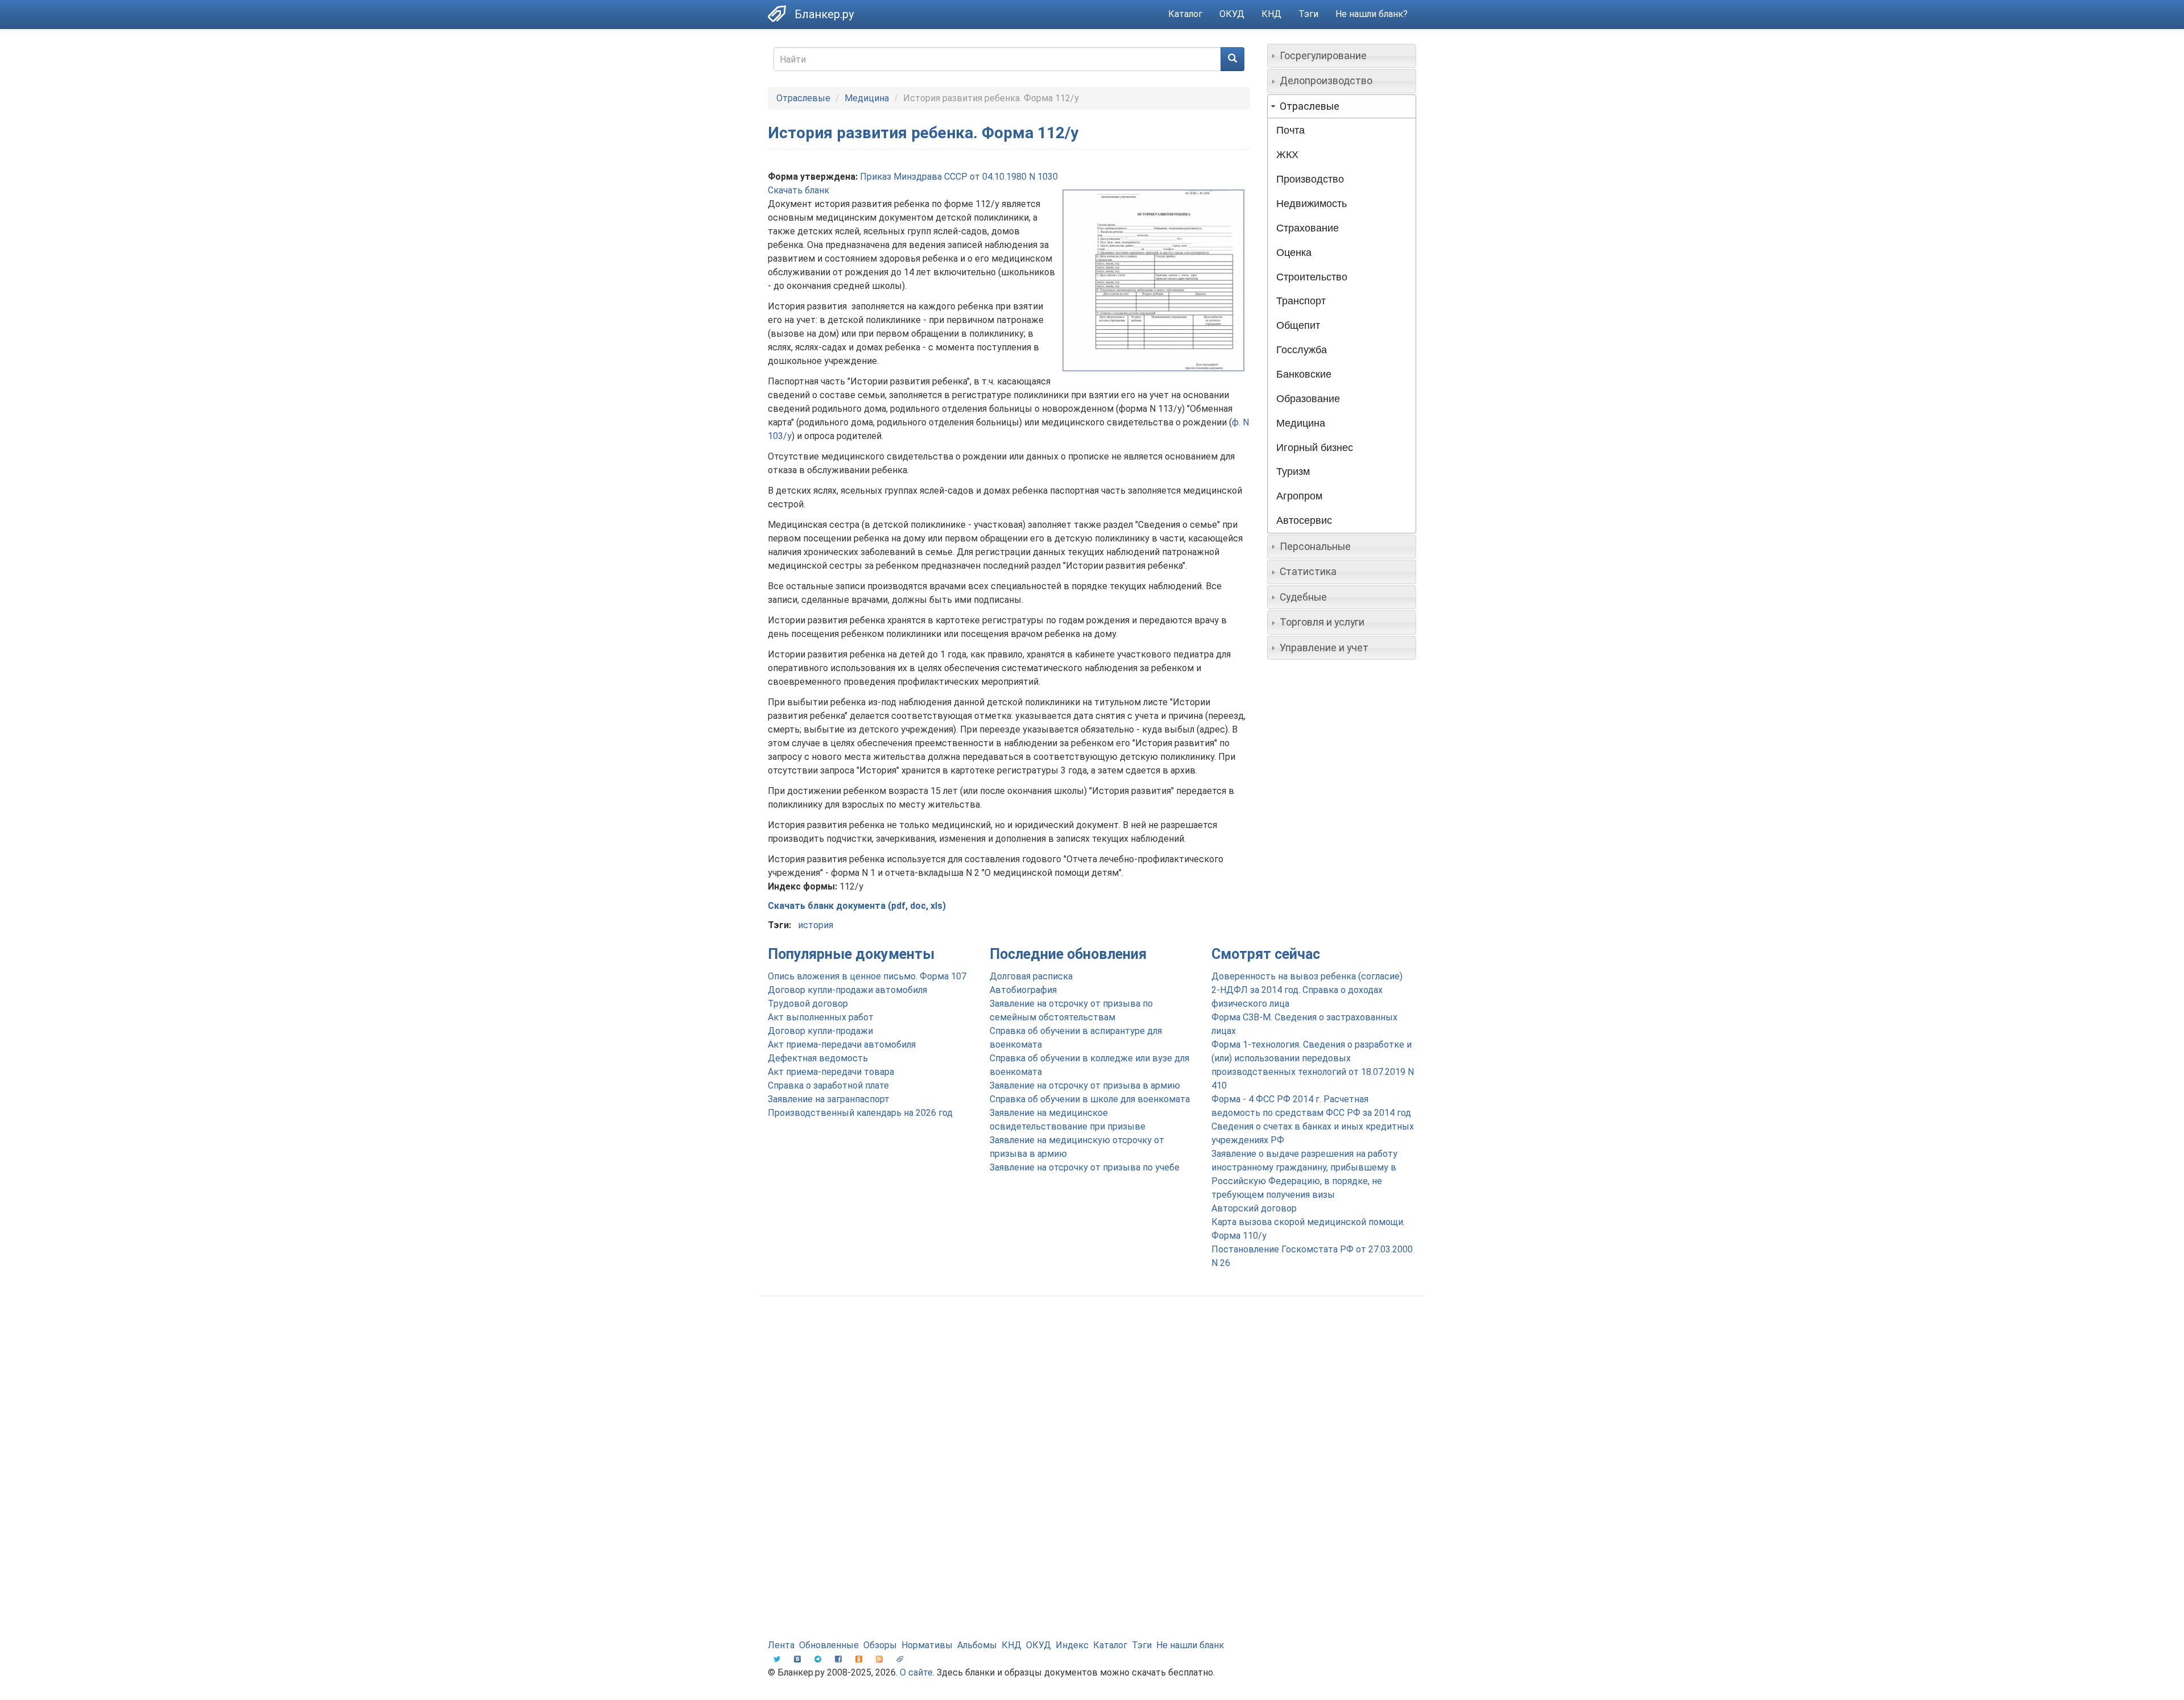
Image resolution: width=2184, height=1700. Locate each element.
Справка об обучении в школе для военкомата (1090, 1099)
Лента (781, 1645)
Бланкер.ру (824, 14)
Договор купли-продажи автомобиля (847, 990)
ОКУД (1232, 14)
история (816, 925)
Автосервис (1304, 520)
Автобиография (1023, 990)
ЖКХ (1287, 155)
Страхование (1308, 228)
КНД (1271, 14)
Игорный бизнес (1315, 448)
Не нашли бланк (1190, 1645)
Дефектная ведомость (818, 1058)
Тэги (1308, 14)
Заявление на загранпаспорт (829, 1099)
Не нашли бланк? (1372, 14)
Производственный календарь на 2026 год (860, 1113)
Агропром (1299, 496)
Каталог (1185, 14)
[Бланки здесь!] (781, 14)
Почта (1290, 130)
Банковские (1304, 374)
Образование (1308, 399)
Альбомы (977, 1645)
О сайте (916, 1672)
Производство (1310, 179)
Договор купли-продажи (820, 1031)
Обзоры (880, 1645)
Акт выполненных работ (821, 1017)
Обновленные (829, 1645)
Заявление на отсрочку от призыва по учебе (1085, 1167)
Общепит (1298, 325)
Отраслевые (803, 98)
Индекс (1072, 1645)
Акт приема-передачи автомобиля (842, 1045)
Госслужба (1302, 350)
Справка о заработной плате (828, 1085)
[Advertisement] (1092, 1396)
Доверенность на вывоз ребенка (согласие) (1307, 976)
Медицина (867, 98)
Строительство (1312, 277)
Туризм (1293, 471)
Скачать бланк (799, 190)
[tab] (1342, 56)
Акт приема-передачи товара (831, 1072)
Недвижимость (1312, 204)
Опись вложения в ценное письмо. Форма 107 (867, 976)
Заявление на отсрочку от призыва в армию (1085, 1085)
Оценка (1294, 253)
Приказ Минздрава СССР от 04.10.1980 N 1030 (959, 177)
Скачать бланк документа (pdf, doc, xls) (857, 906)
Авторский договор (1254, 1208)
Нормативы (927, 1645)
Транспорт (1301, 301)
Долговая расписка (1031, 976)
